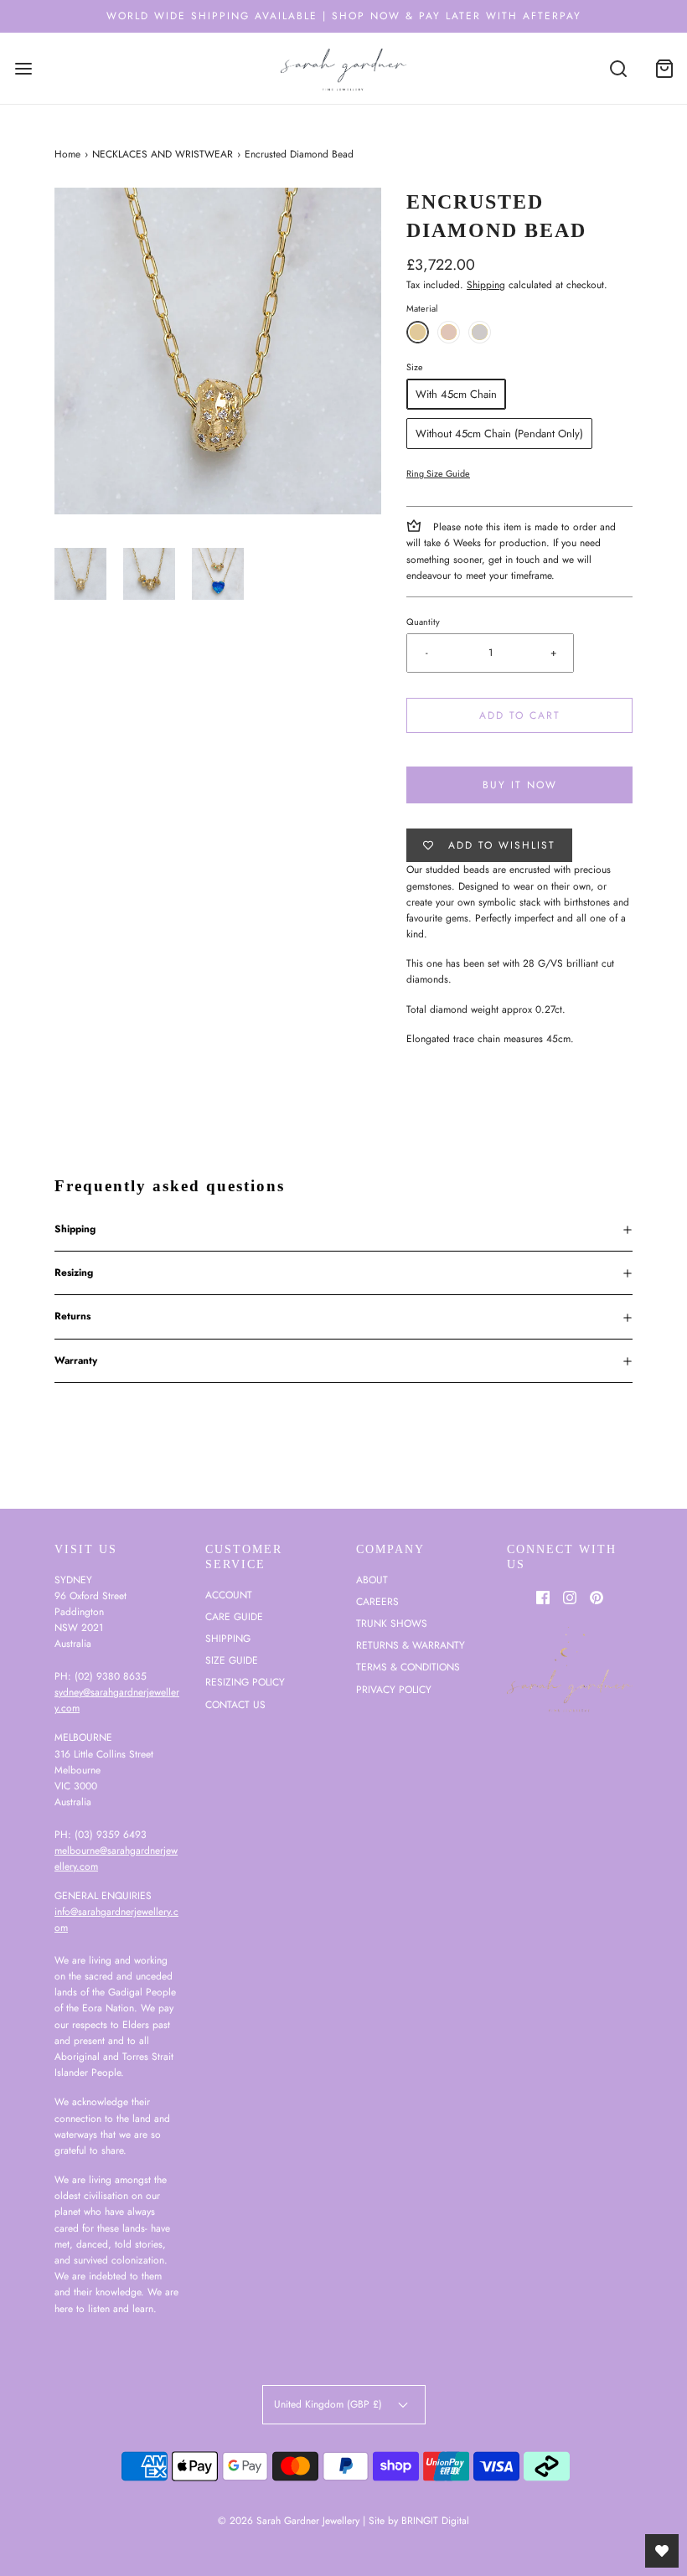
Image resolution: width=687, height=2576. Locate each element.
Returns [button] (72, 1316)
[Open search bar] (618, 68)
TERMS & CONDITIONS (408, 1667)
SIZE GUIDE (232, 1660)
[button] (80, 574)
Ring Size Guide (438, 473)
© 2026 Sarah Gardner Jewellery (289, 2521)
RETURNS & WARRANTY (411, 1645)
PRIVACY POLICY (394, 1690)
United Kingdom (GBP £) (330, 2404)
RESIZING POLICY (245, 1682)
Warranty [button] (76, 1360)
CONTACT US (235, 1705)
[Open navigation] (23, 68)
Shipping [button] (75, 1229)
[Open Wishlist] (662, 2551)
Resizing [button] (74, 1273)
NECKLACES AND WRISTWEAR (163, 154)
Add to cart (520, 715)
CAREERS (377, 1602)
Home (67, 154)
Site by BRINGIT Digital (419, 2521)
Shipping (486, 285)
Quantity (423, 622)
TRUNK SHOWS (392, 1624)
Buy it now (520, 785)
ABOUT (372, 1580)
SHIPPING (228, 1639)
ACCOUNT (229, 1595)
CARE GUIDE (234, 1617)
